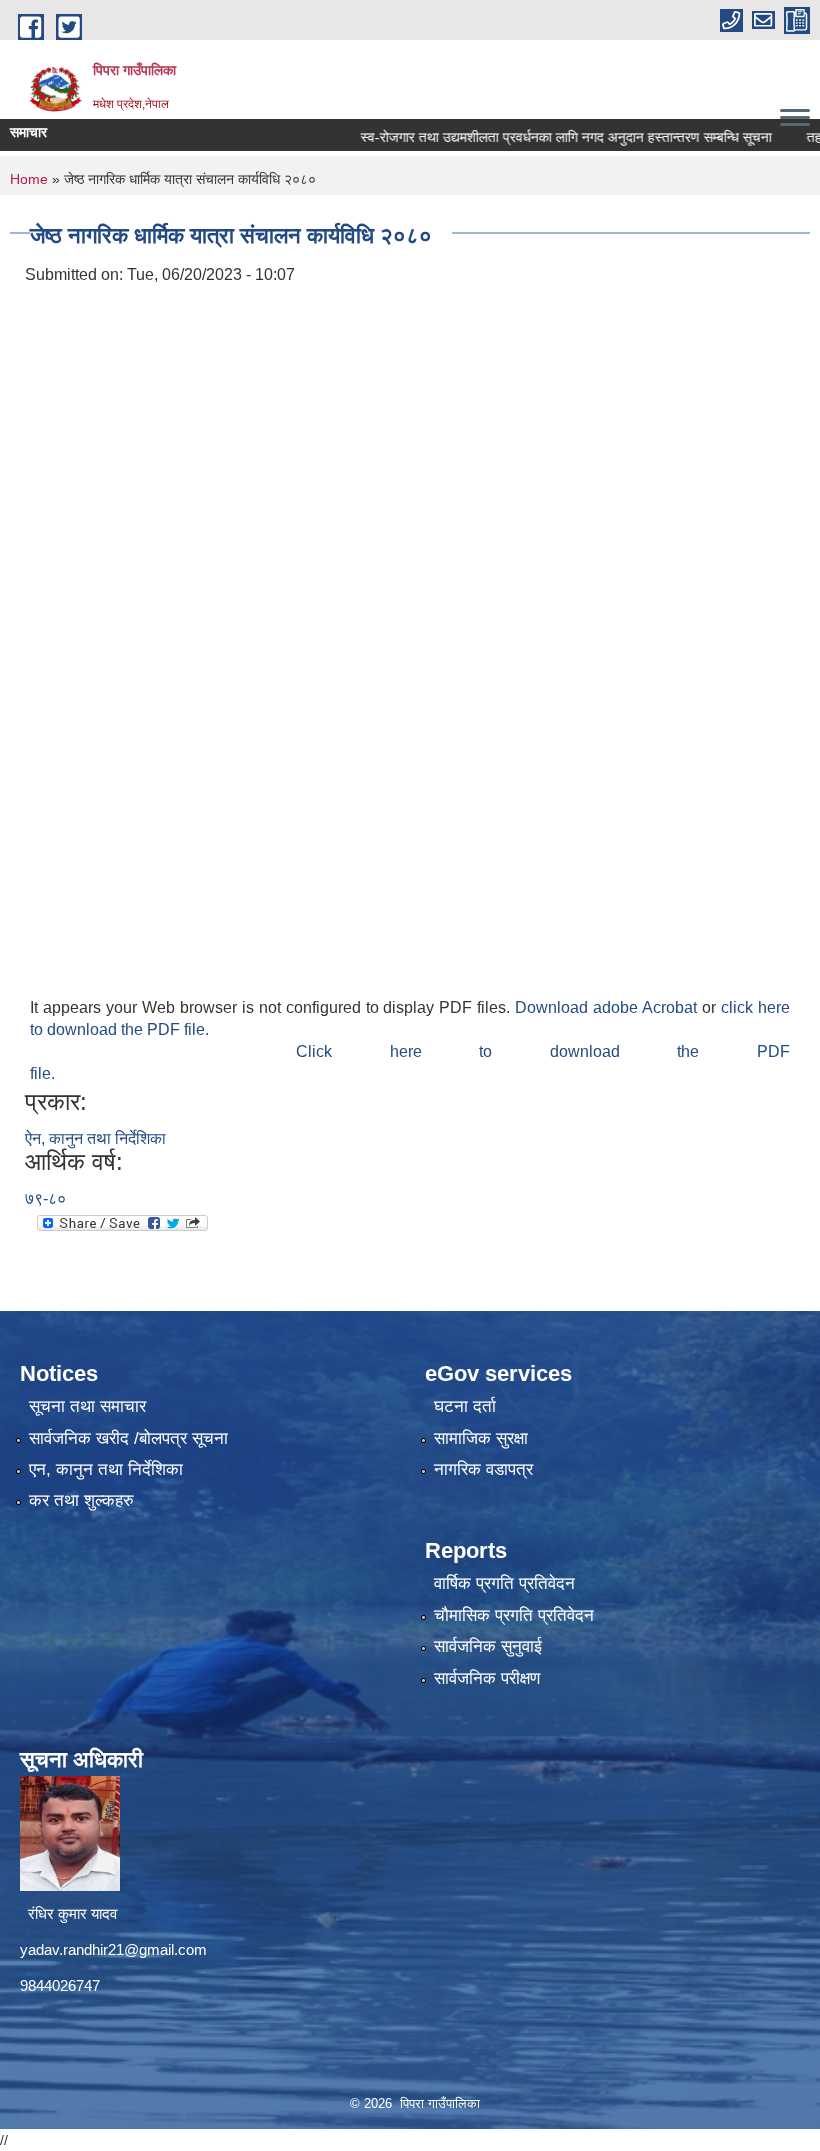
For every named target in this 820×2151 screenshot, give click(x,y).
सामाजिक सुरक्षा (481, 1438)
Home (29, 179)
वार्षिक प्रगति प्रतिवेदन (504, 1583)
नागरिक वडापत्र (483, 1469)
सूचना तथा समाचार (87, 1406)
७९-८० (45, 1198)
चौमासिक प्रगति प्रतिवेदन (514, 1615)
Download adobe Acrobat (608, 1007)
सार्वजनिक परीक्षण (487, 1678)
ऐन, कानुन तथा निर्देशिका (95, 1138)
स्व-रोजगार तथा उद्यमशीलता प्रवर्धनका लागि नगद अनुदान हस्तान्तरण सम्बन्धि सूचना (534, 137)
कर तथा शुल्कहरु (81, 1500)
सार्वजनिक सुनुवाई (488, 1646)
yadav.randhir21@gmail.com (113, 1949)
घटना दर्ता (465, 1406)
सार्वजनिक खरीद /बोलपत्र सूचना (128, 1438)
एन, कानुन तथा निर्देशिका (106, 1469)
